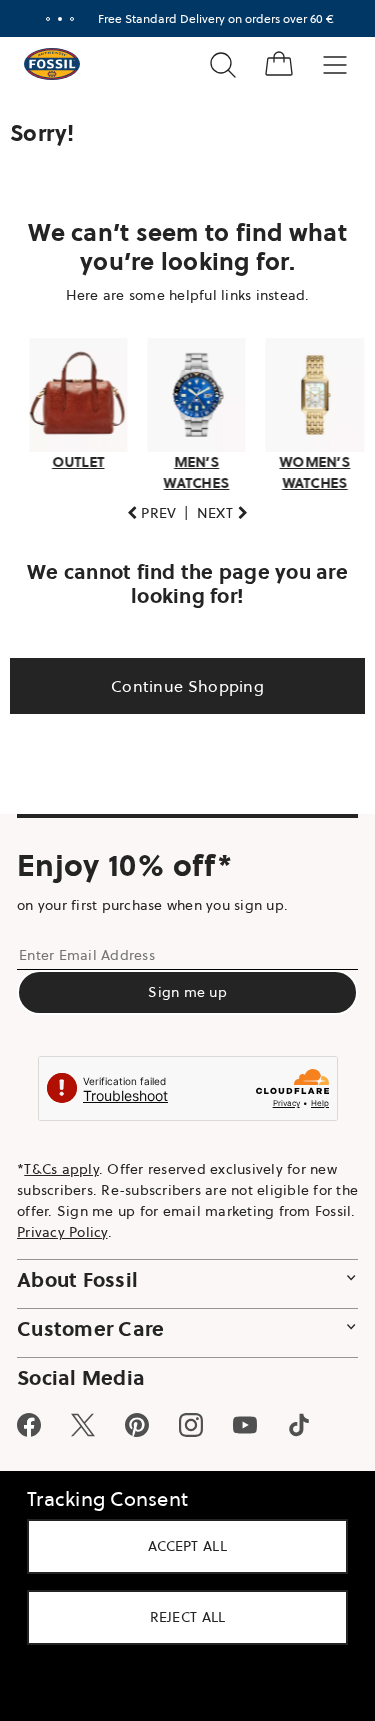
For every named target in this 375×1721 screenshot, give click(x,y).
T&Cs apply (61, 1163)
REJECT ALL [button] (180, 1617)
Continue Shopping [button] (179, 680)
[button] (144, 507)
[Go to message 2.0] (52, 19)
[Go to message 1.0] (40, 19)
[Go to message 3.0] (64, 19)
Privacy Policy (107, 1226)
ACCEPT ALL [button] (180, 1546)
